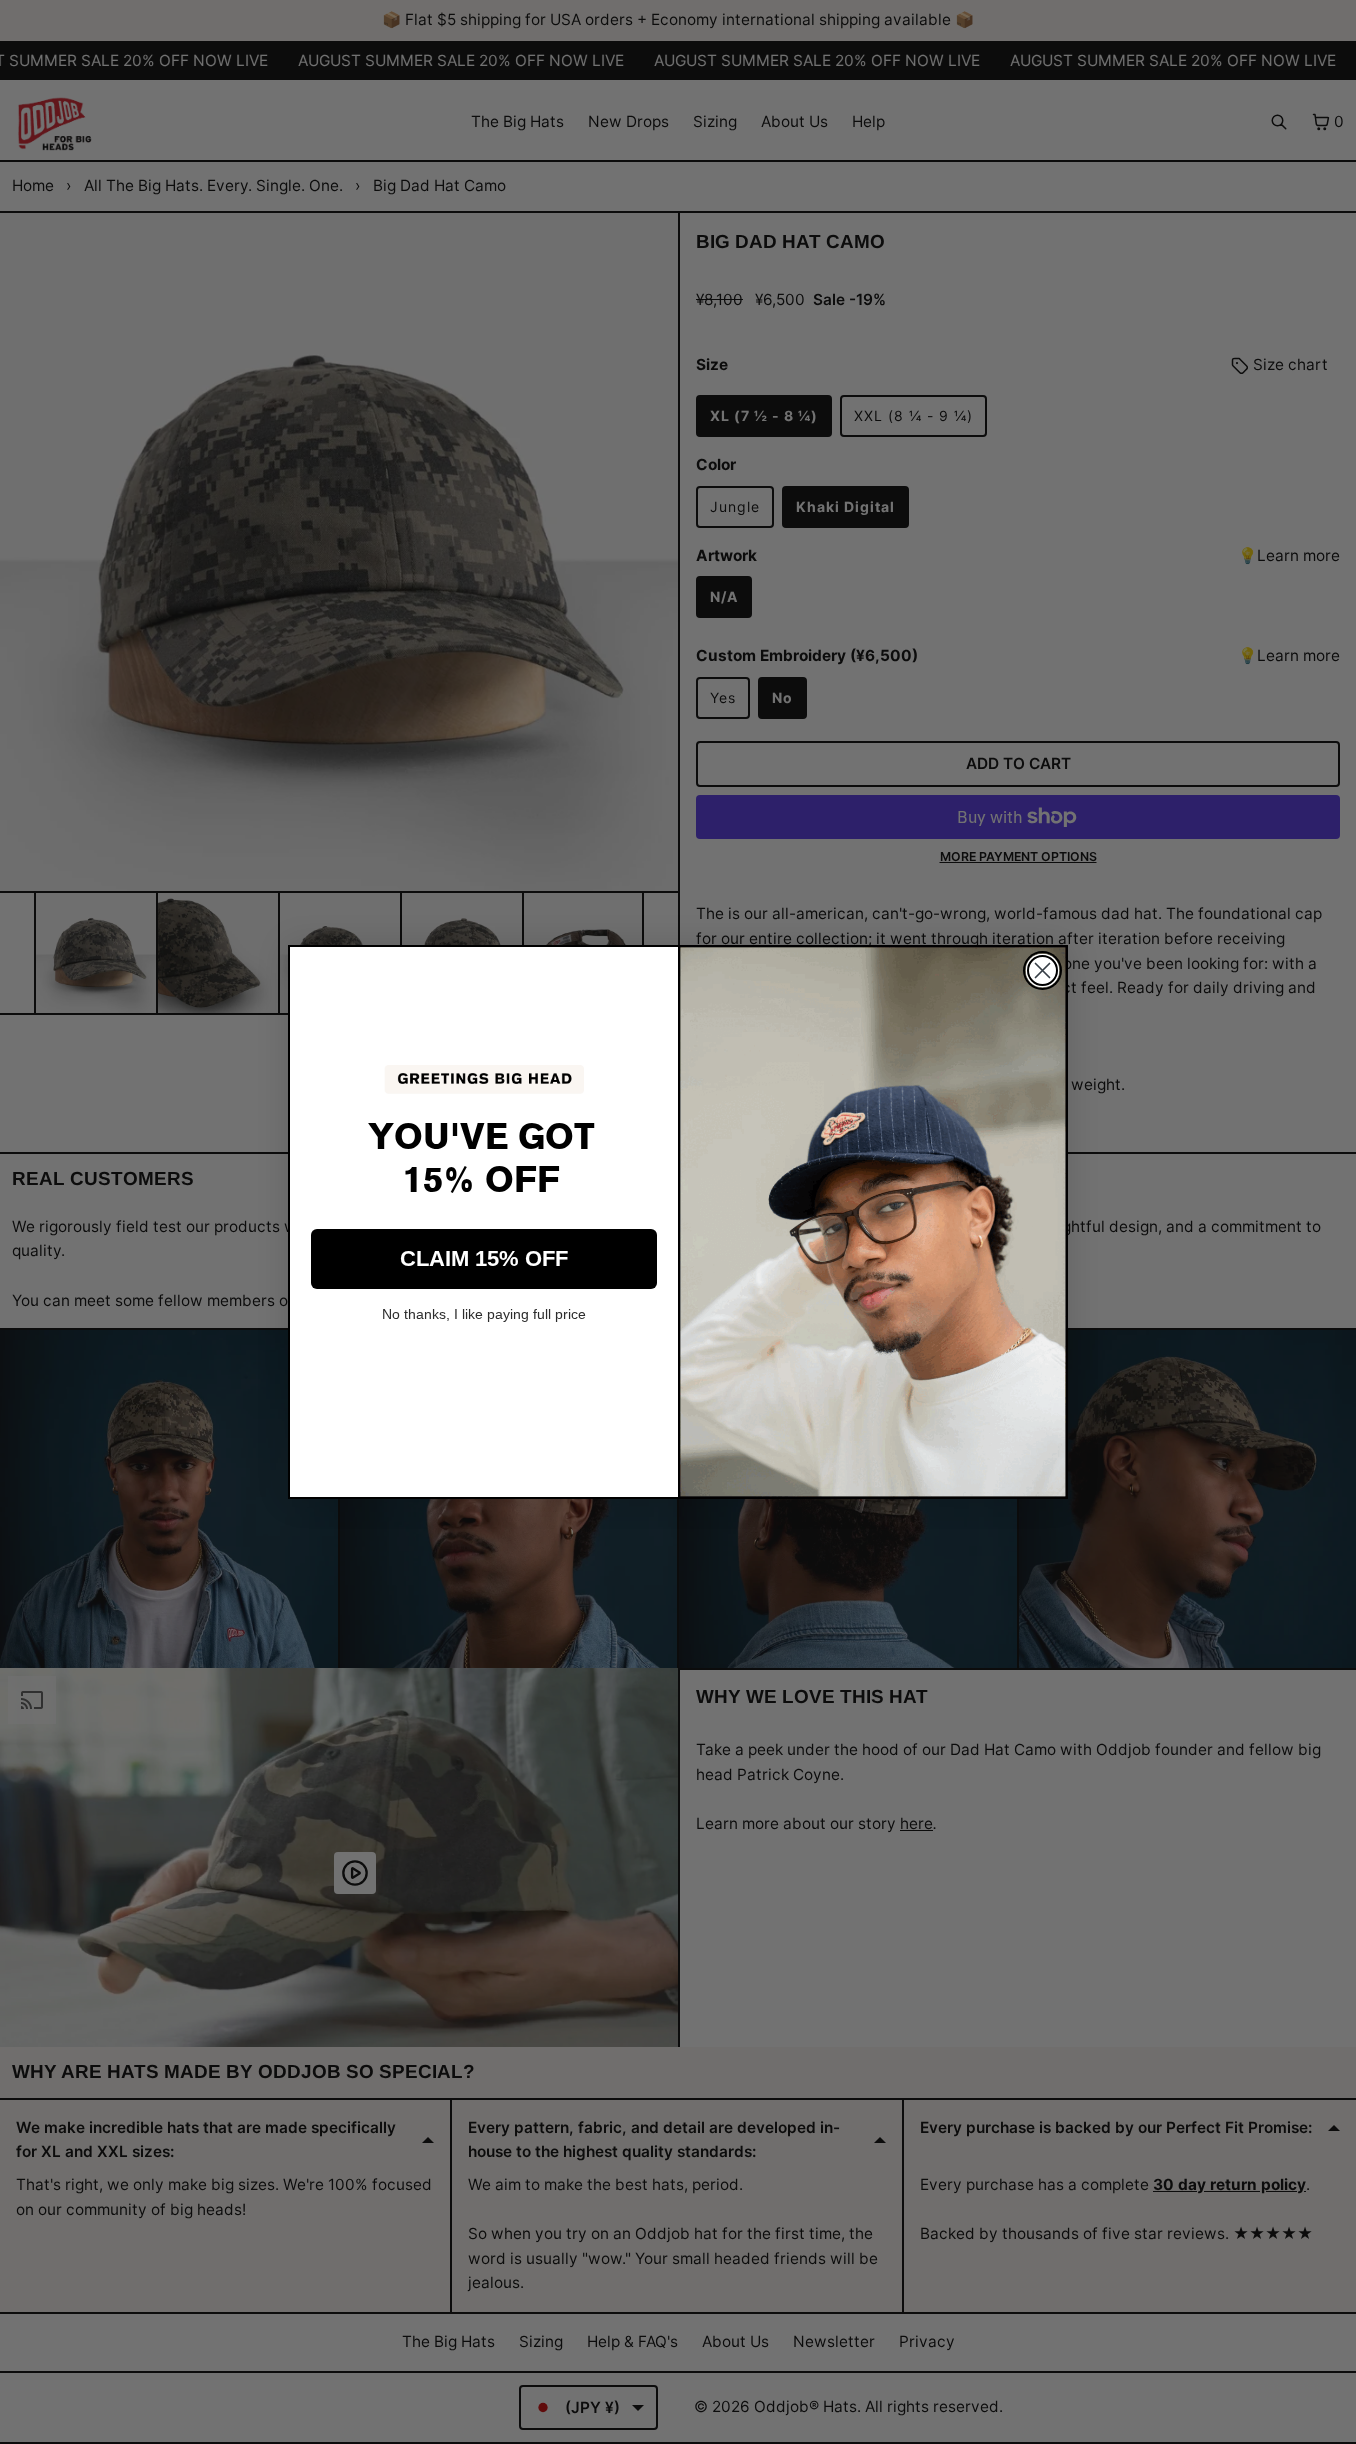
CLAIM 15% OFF (484, 1258)
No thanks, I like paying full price (484, 1314)
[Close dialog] (1042, 970)
